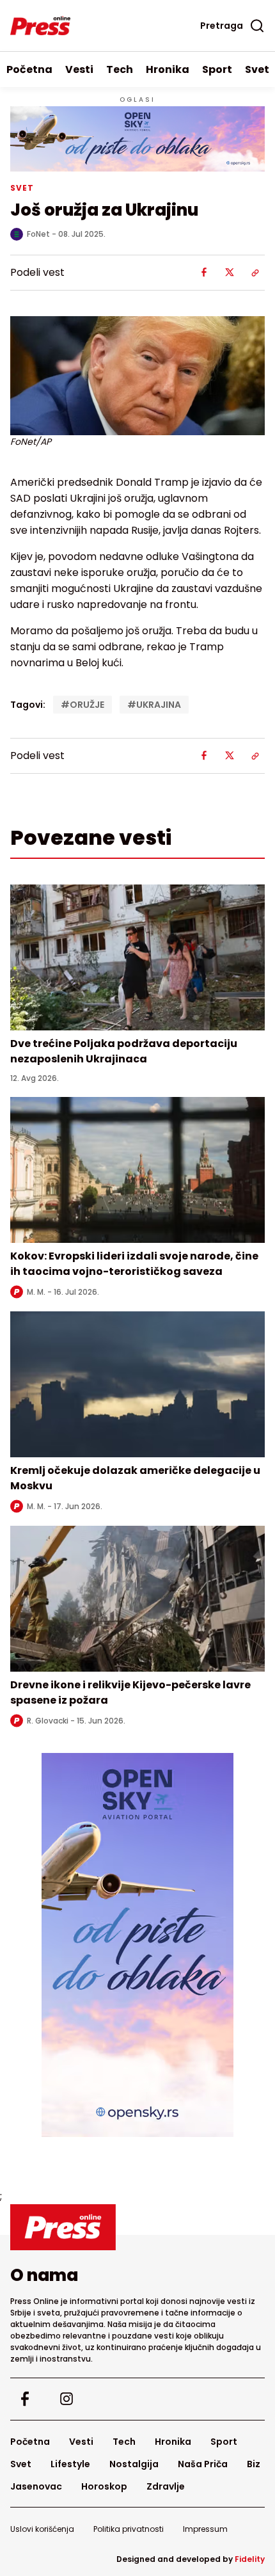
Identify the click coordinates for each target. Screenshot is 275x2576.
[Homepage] (40, 26)
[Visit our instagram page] (66, 2399)
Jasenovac (36, 2486)
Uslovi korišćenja (42, 2529)
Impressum (205, 2529)
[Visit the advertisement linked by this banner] (137, 139)
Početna (29, 69)
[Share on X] (230, 273)
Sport (217, 69)
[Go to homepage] (137, 2227)
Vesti (79, 69)
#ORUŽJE (82, 705)
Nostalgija (134, 2464)
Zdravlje (166, 2486)
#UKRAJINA (154, 705)
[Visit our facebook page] (25, 2399)
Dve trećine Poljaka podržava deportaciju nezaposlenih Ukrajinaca (124, 1051)
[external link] (137, 1945)
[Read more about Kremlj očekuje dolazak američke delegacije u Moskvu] (137, 1384)
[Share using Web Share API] (255, 273)
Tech (120, 69)
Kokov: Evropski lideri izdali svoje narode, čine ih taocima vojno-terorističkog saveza (134, 1264)
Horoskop (104, 2486)
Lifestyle (70, 2464)
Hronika (168, 69)
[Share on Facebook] (204, 273)
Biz (254, 2464)
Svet (21, 2464)
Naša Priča (203, 2464)
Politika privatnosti (129, 2529)
